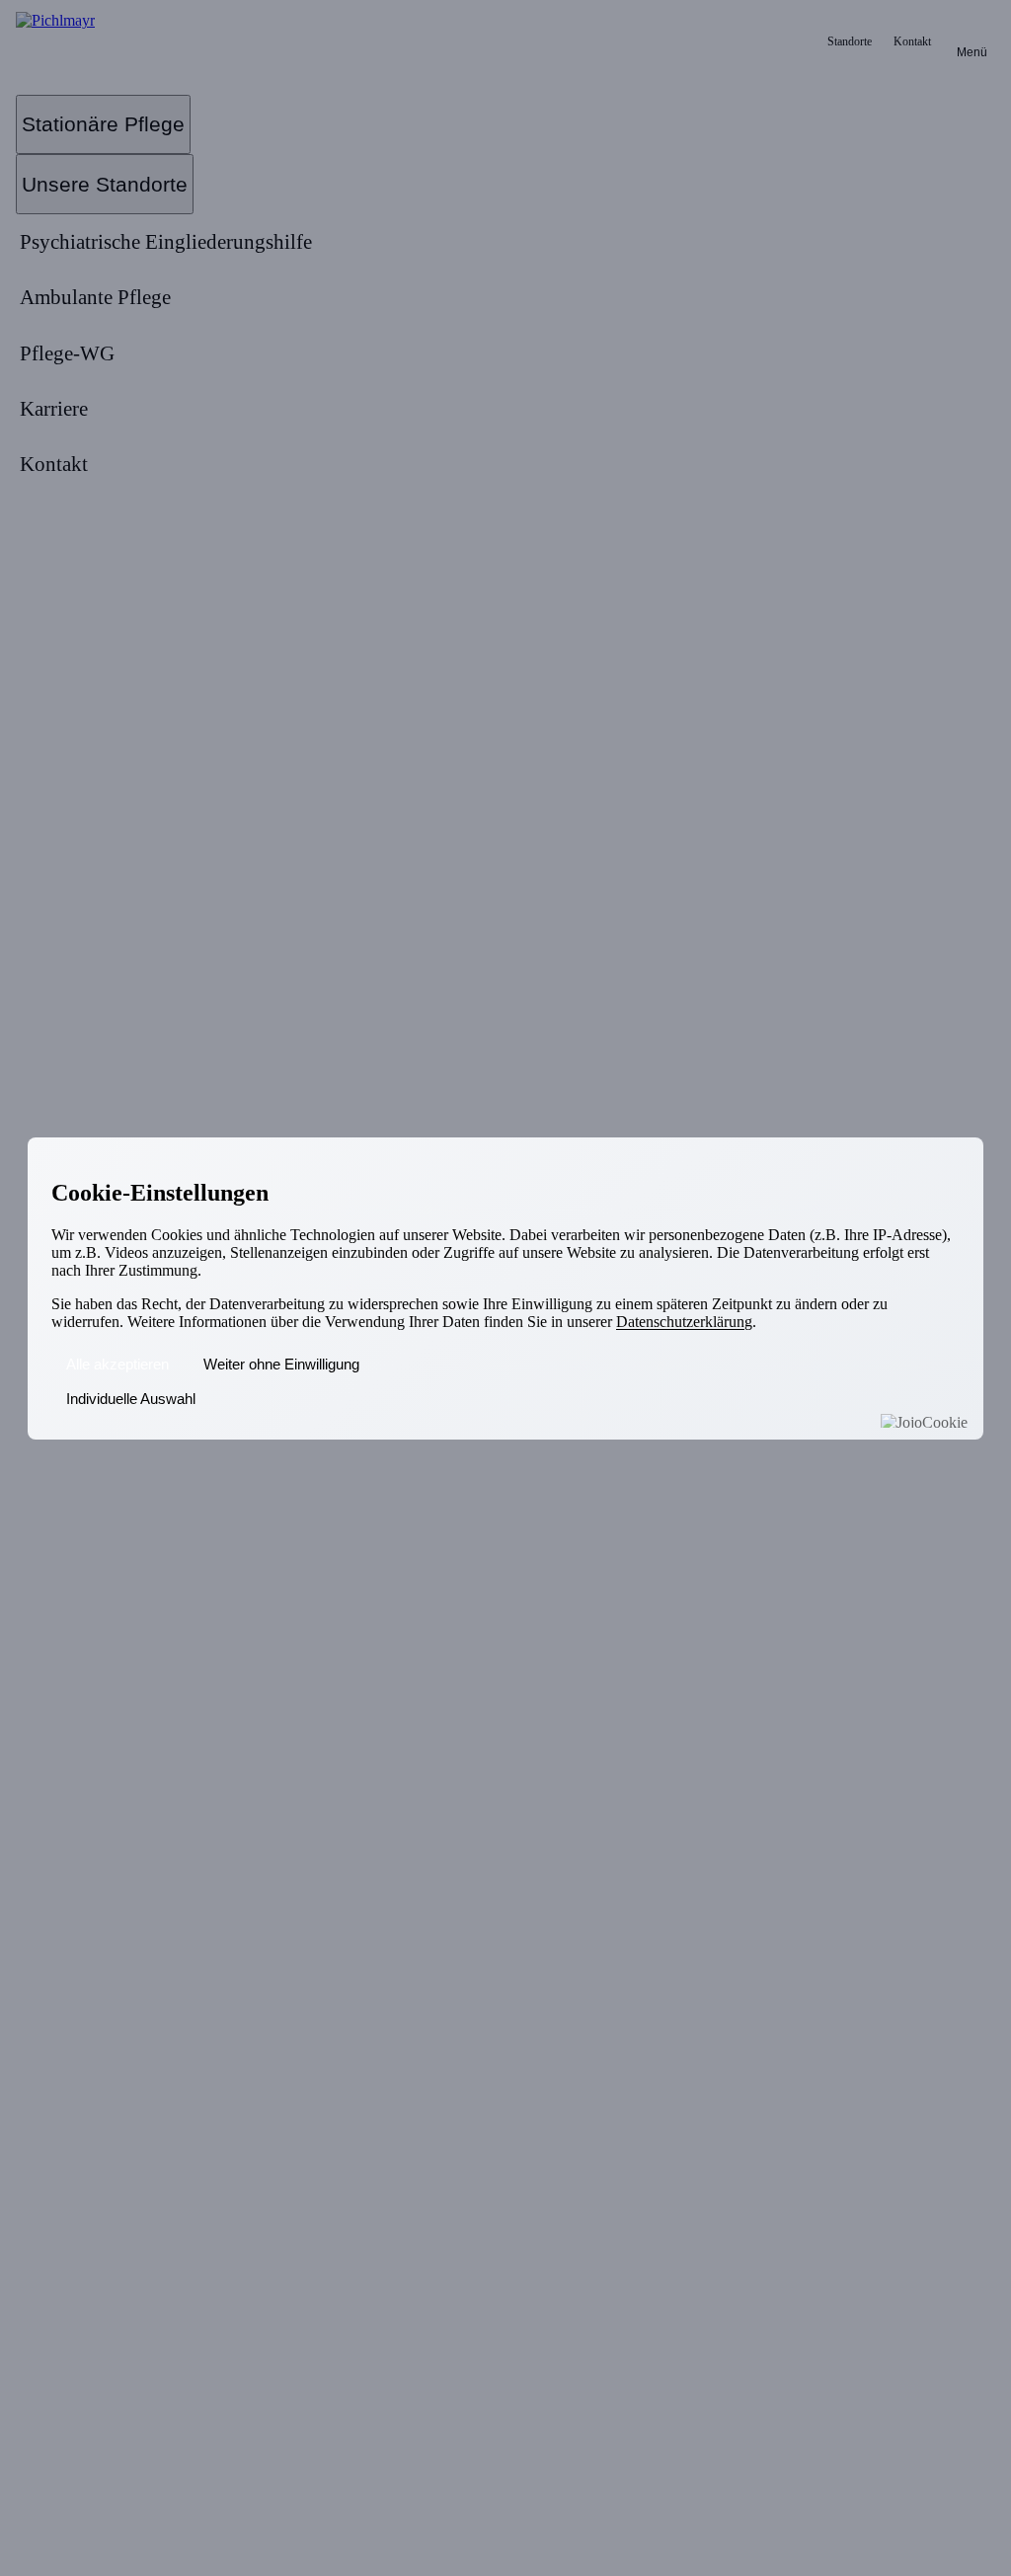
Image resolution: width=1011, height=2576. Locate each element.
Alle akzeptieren (117, 1364)
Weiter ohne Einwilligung (281, 1364)
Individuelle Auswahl (131, 1399)
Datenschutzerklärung (684, 1322)
